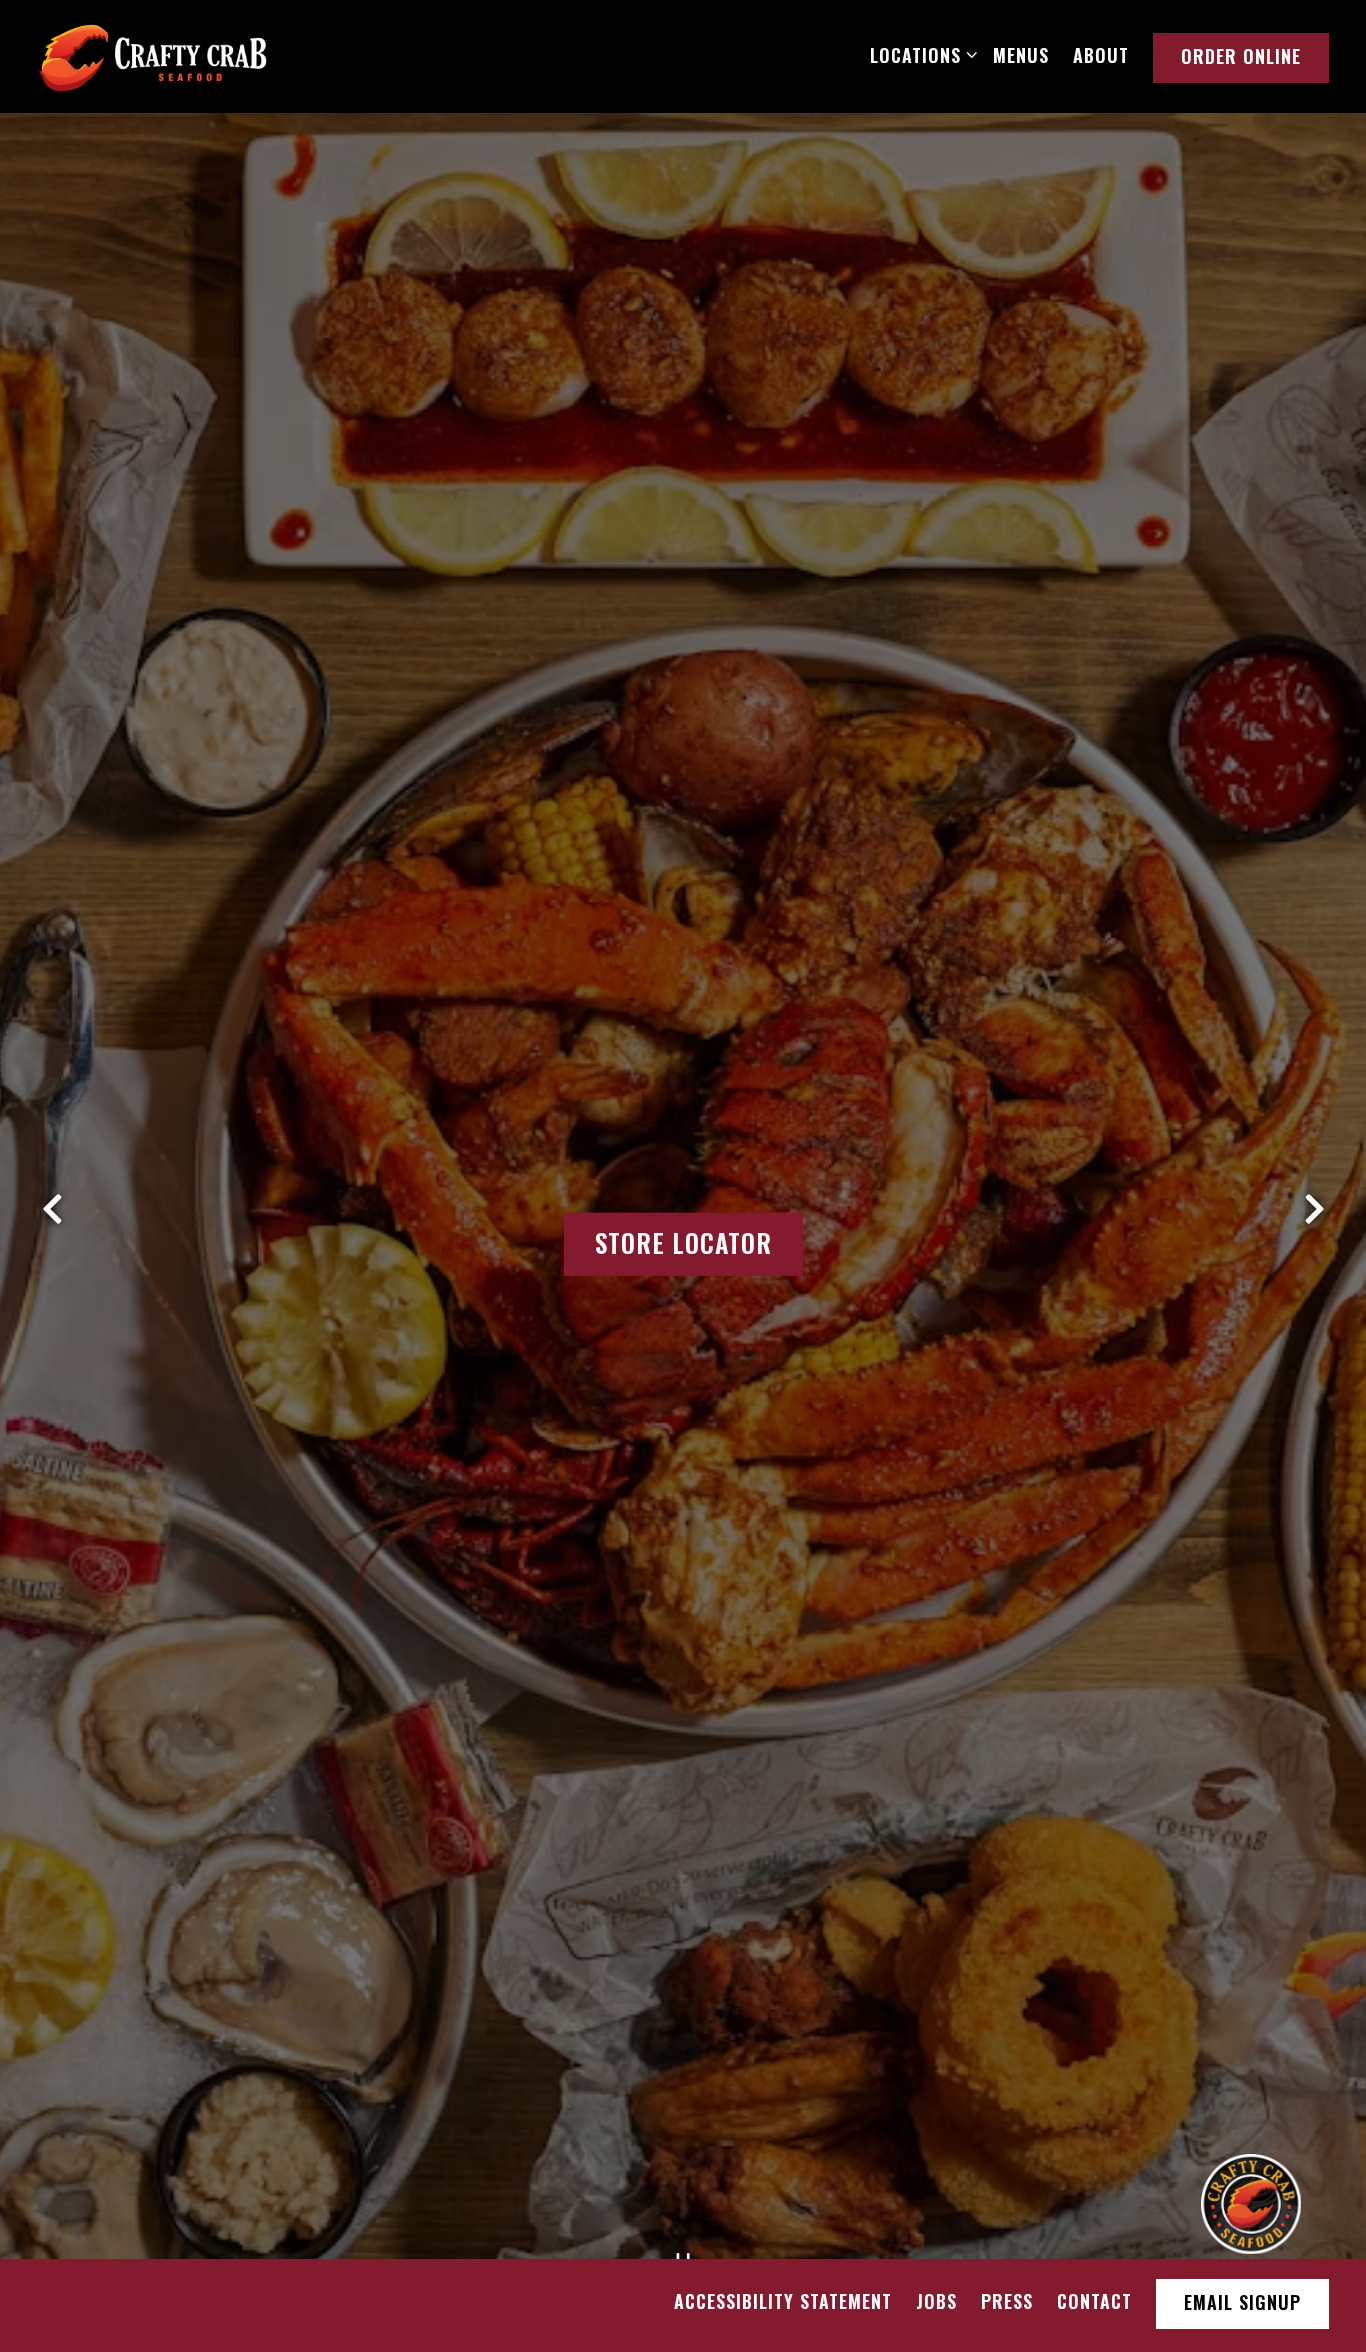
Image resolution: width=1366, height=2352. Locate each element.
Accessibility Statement (783, 2301)
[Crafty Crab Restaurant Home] (153, 55)
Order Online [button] (1241, 56)
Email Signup (1242, 2302)
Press (1007, 2301)
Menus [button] (1021, 55)
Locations (919, 54)
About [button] (1101, 55)
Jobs (936, 2301)
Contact (1094, 2301)
